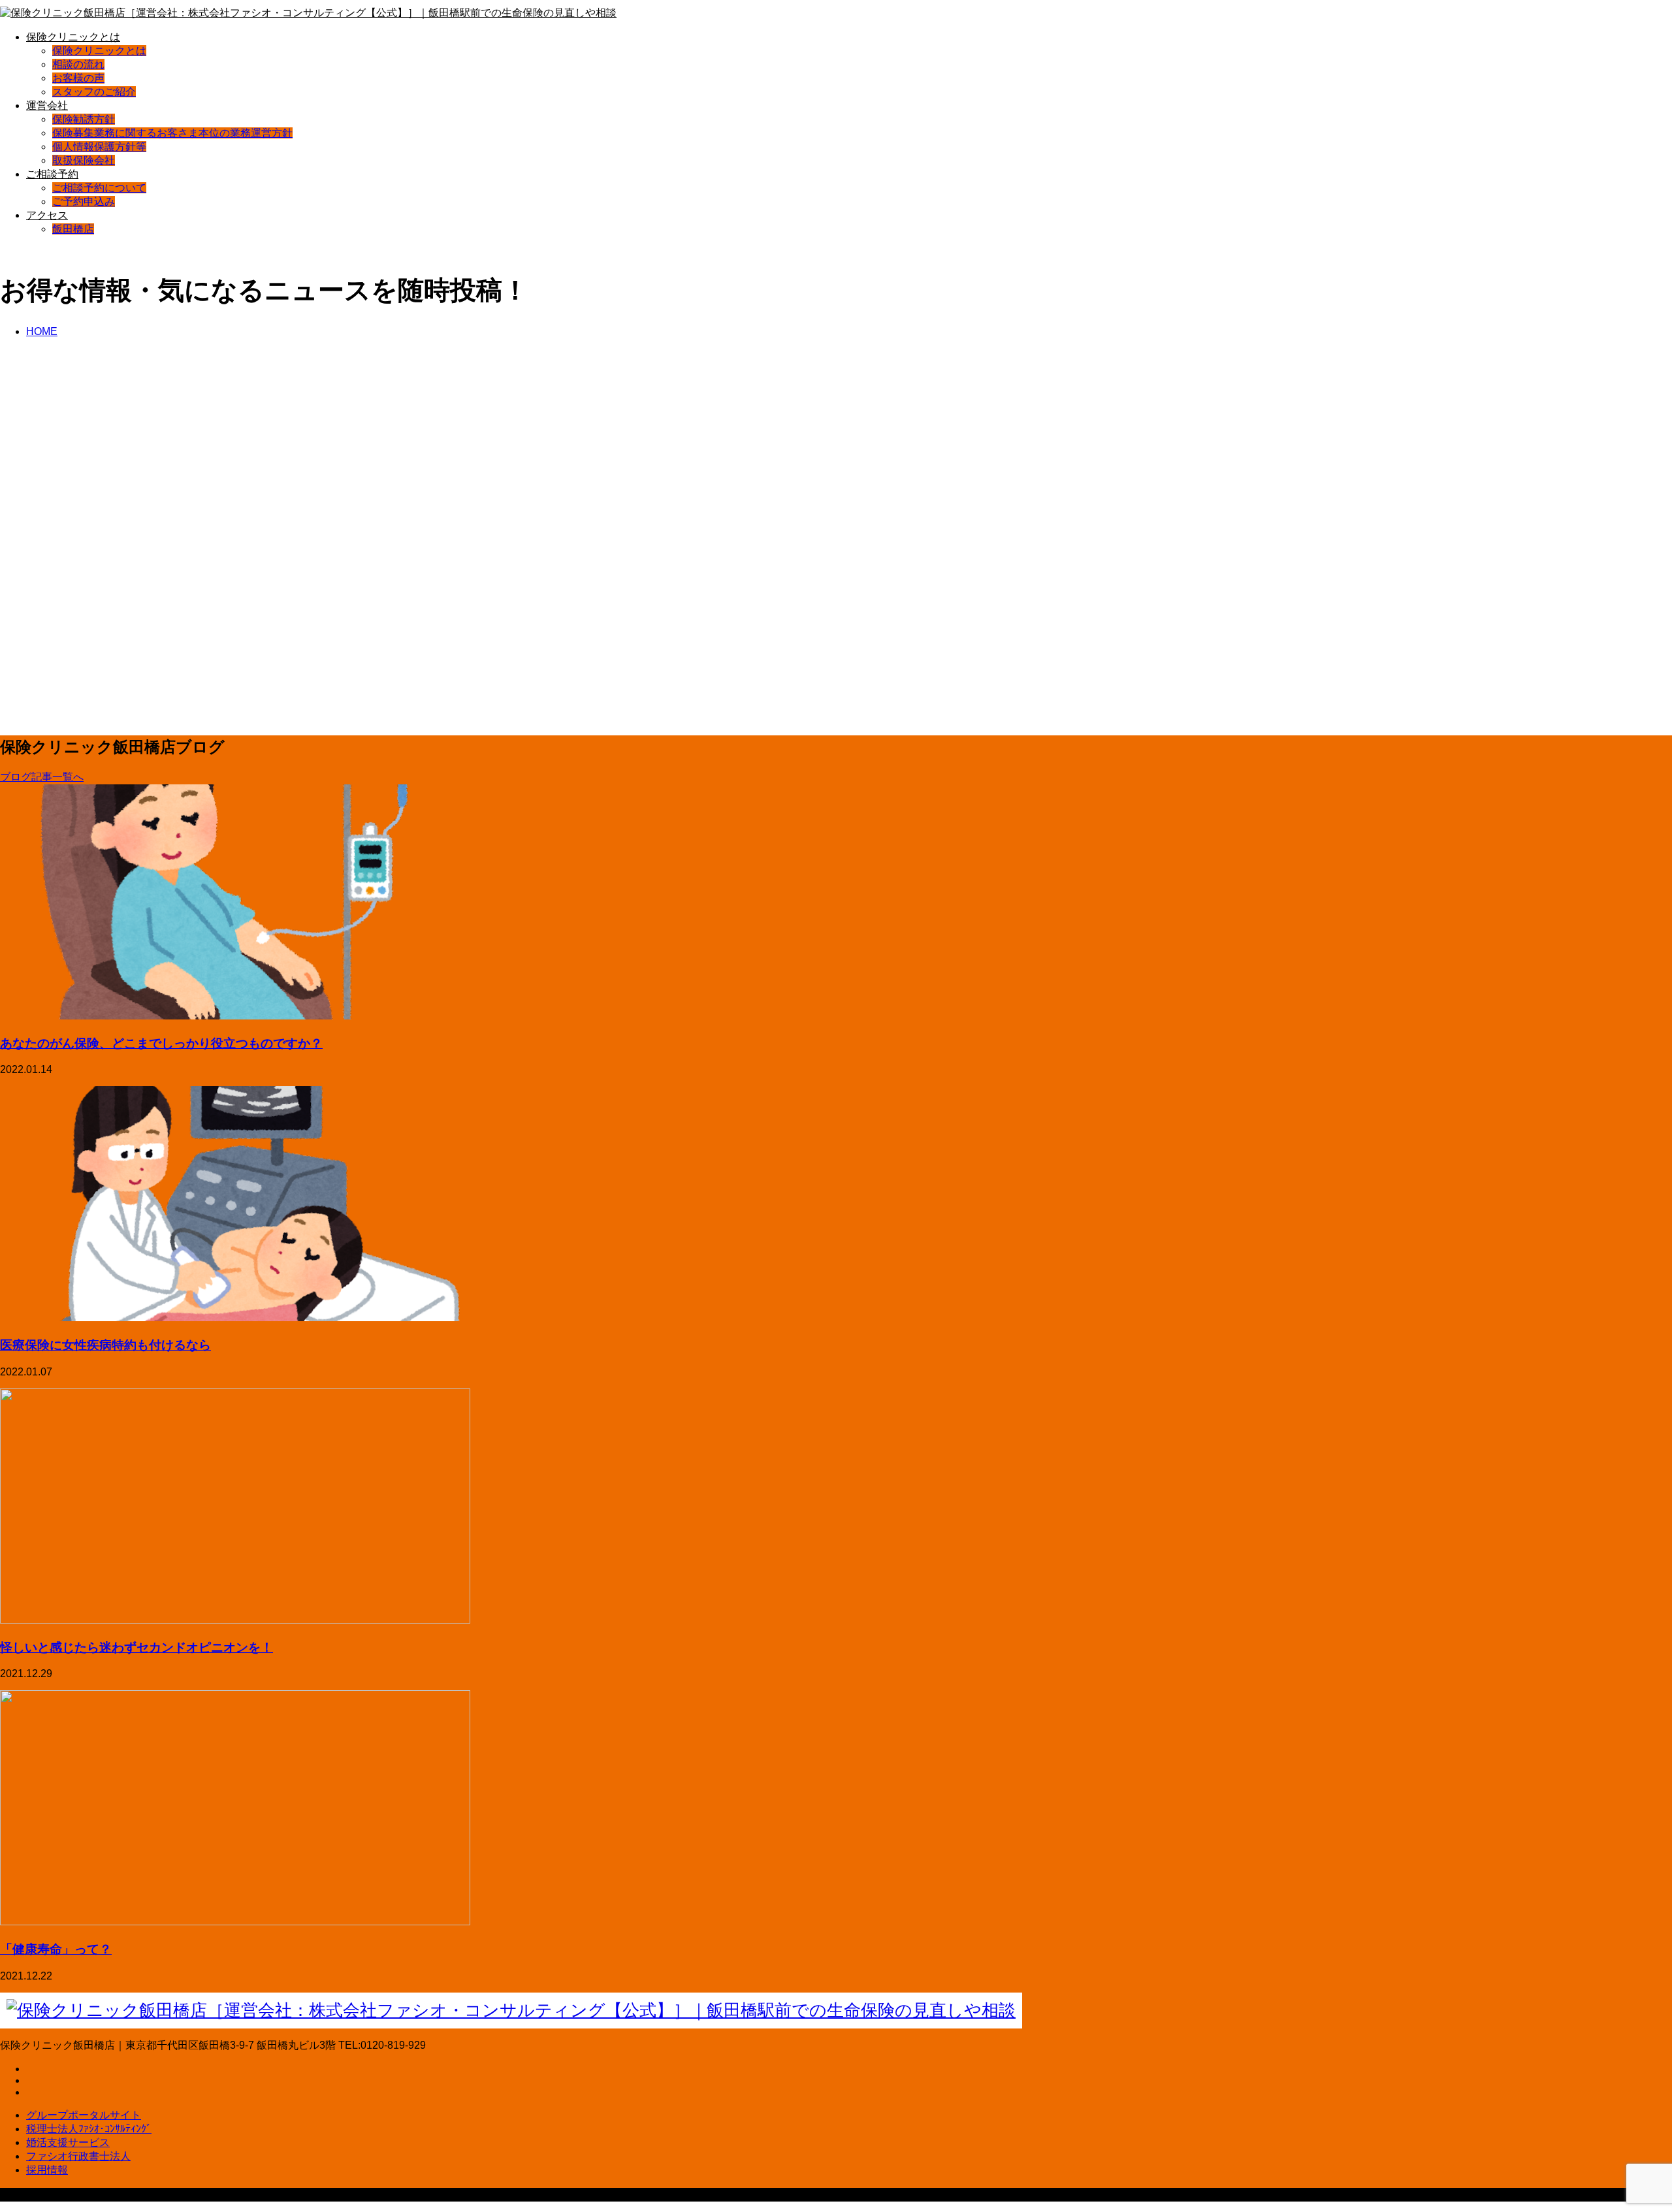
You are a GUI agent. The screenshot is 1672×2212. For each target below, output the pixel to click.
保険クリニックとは (73, 37)
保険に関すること (129, 522)
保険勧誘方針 (84, 119)
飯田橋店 (73, 229)
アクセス (47, 215)
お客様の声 (78, 78)
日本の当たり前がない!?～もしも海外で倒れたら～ (183, 492)
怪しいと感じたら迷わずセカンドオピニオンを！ (137, 1647)
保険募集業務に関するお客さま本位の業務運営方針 (172, 133)
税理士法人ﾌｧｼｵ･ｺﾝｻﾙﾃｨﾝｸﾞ (89, 2129)
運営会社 (47, 105)
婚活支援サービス (68, 2142)
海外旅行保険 (208, 522)
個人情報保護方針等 (99, 147)
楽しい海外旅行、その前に (96, 684)
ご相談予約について (99, 188)
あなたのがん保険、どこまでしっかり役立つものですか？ (161, 1043)
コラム (67, 522)
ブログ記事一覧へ (42, 777)
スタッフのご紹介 (94, 92)
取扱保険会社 (84, 160)
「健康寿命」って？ (56, 1948)
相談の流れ (78, 64)
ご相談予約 (52, 174)
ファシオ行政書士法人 (78, 2156)
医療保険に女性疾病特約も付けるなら (105, 1344)
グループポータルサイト (84, 2115)
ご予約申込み (84, 201)
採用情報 (47, 2170)
